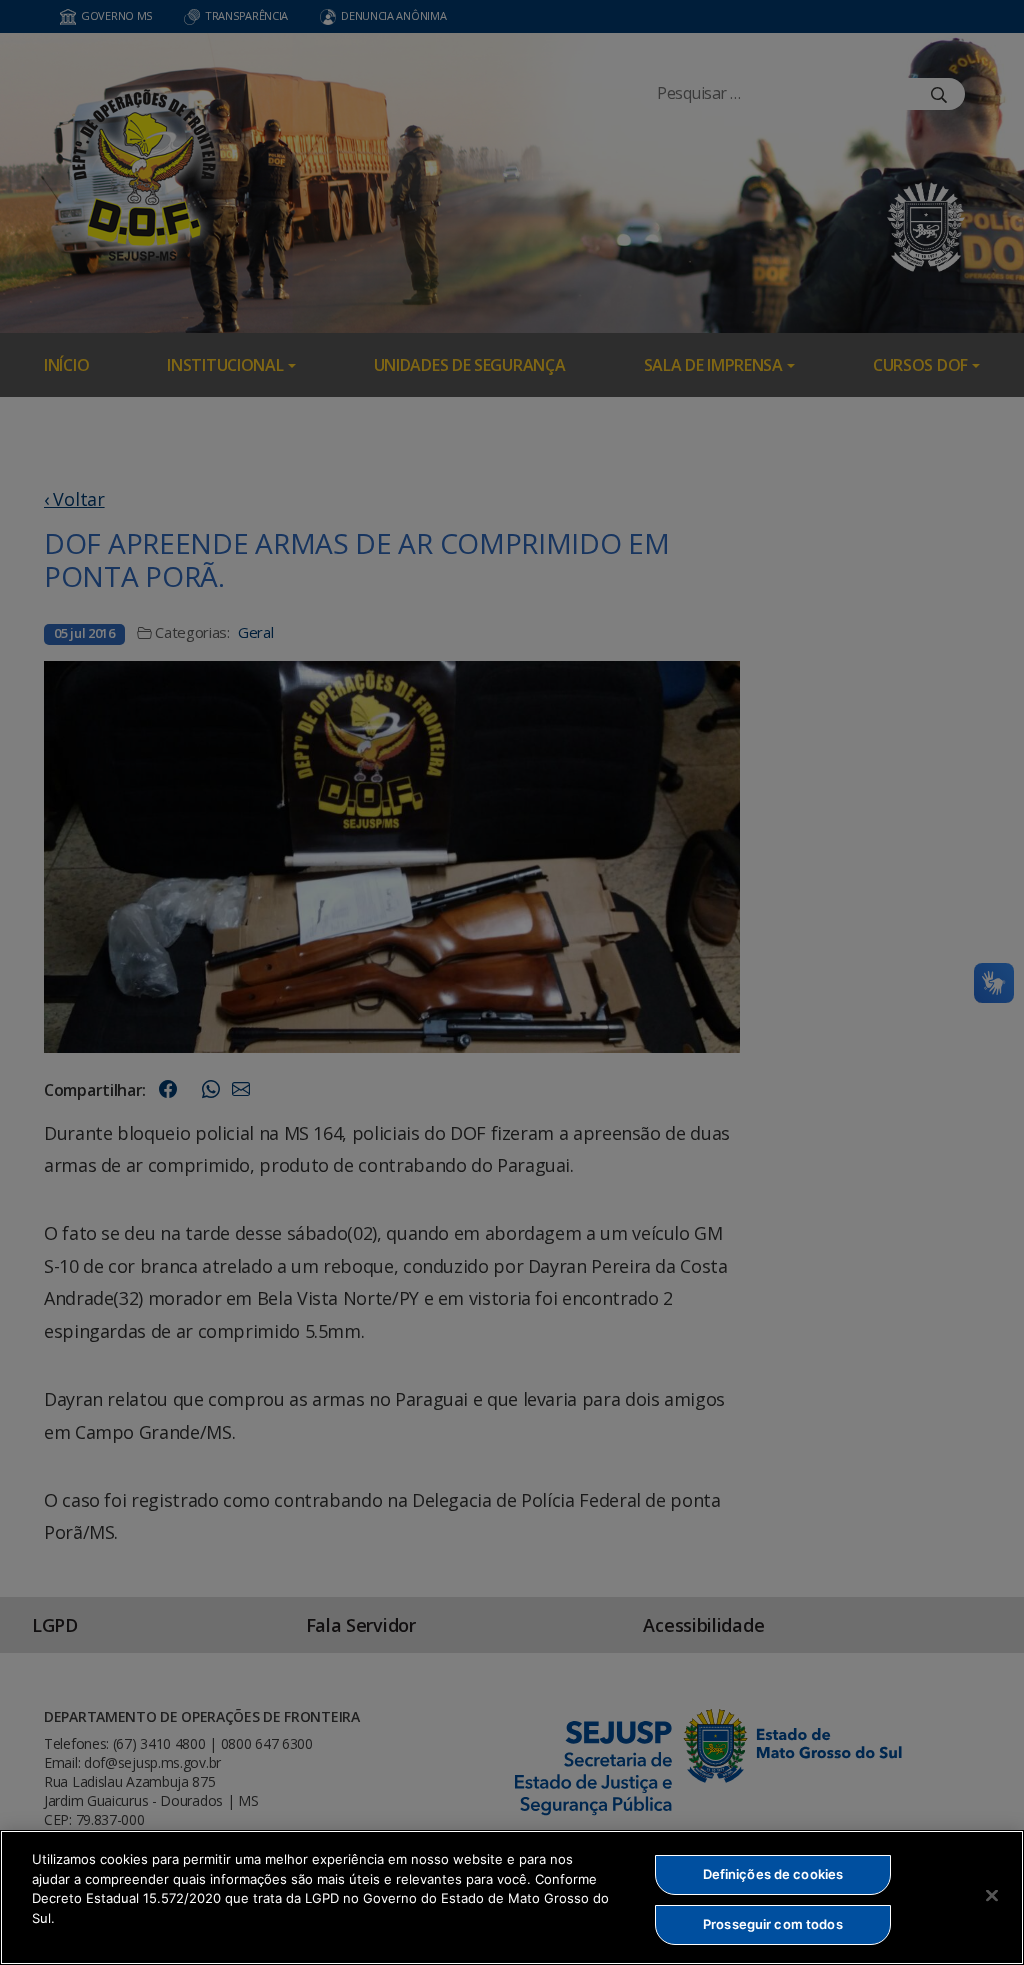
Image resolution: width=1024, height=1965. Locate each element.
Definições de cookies (773, 1874)
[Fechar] (992, 1895)
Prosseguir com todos (773, 1924)
